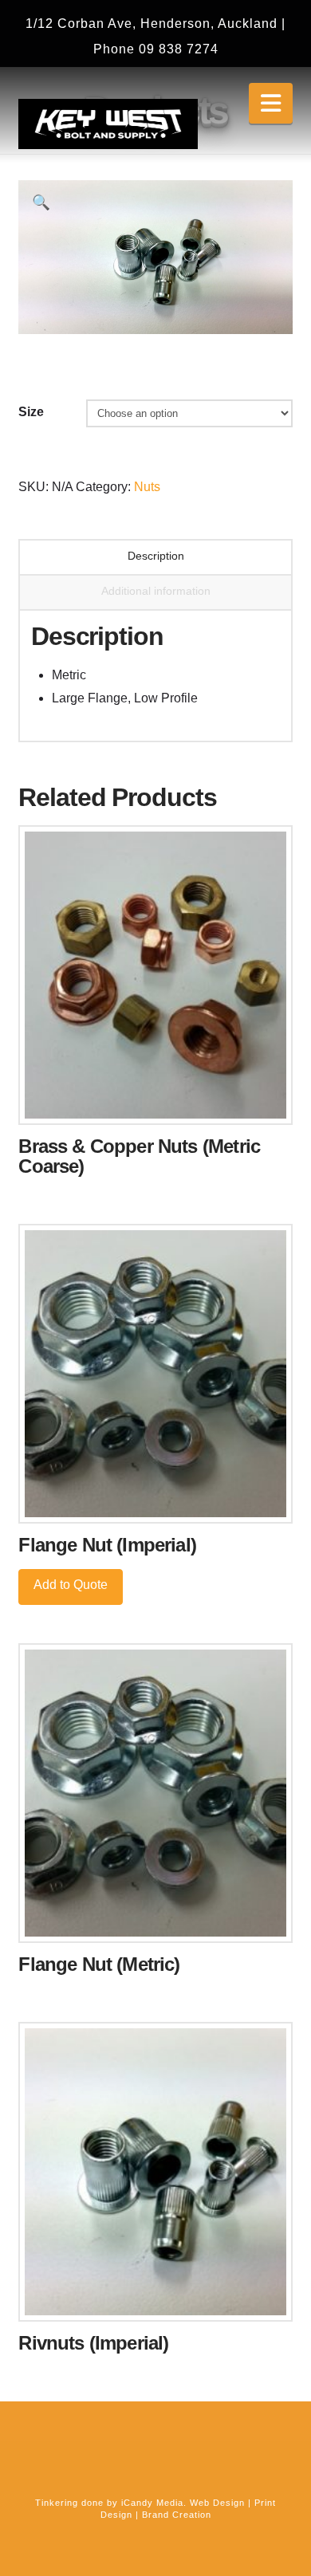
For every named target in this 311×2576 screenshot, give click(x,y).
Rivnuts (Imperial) (93, 2343)
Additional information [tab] (156, 591)
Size (31, 412)
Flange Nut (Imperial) (107, 1545)
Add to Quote (71, 1585)
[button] (271, 103)
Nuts (147, 487)
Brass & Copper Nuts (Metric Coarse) (139, 1156)
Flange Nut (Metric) (99, 1964)
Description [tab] (156, 556)
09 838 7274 (179, 49)
